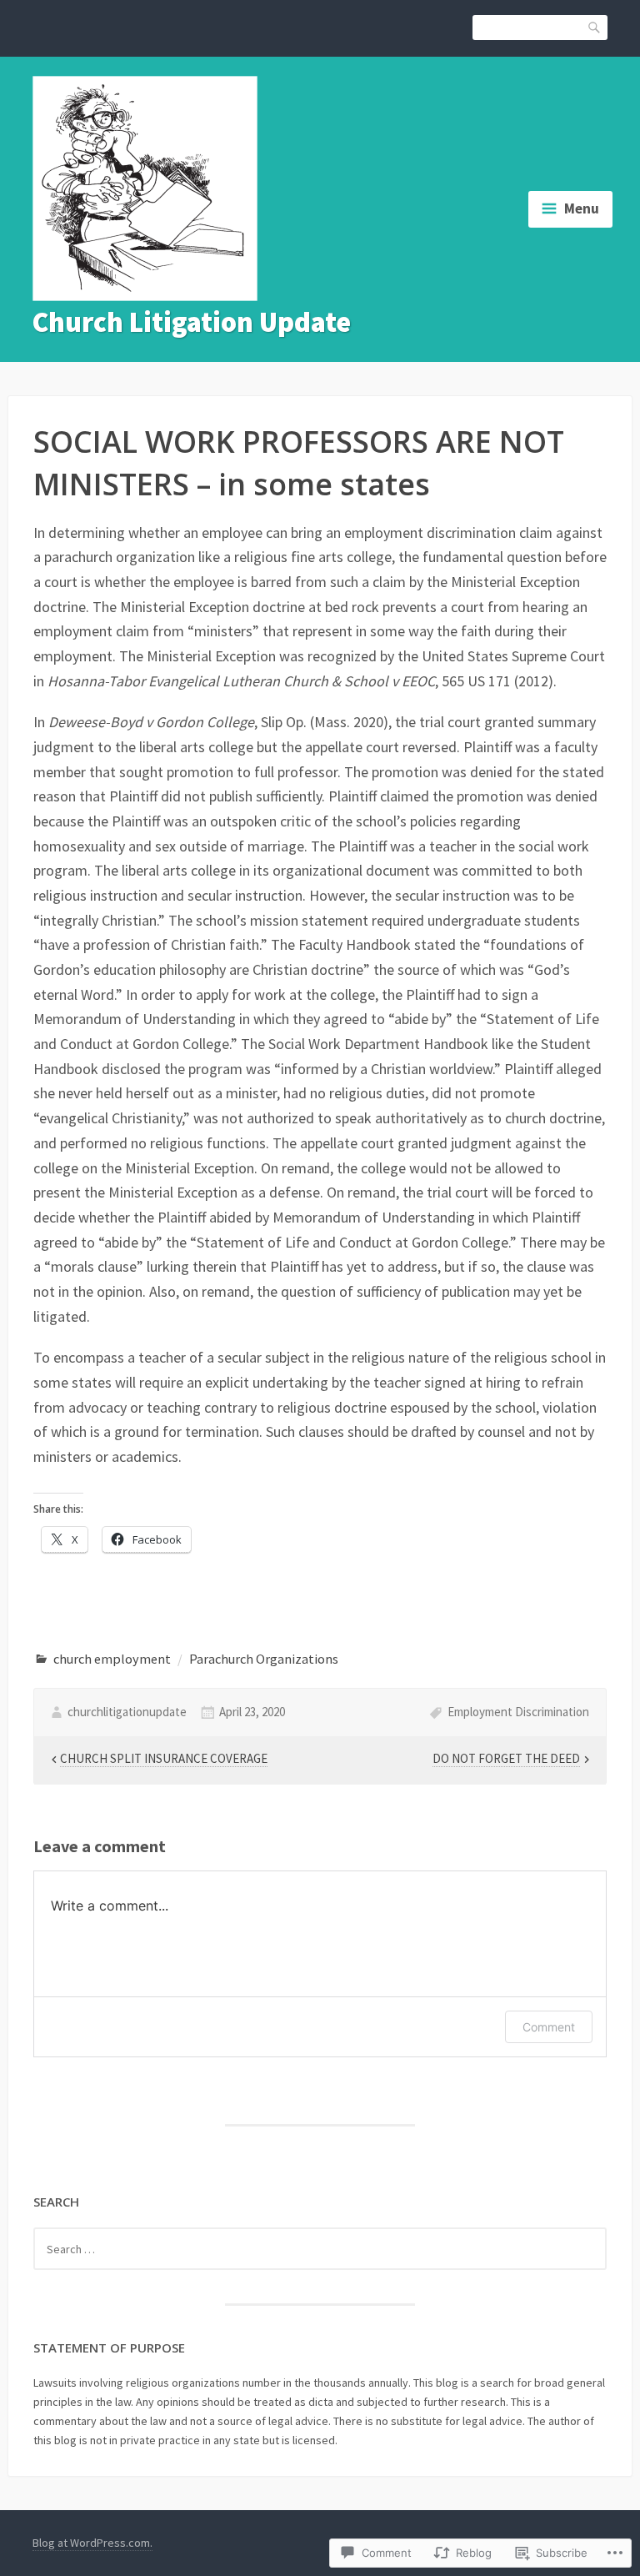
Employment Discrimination (518, 1712)
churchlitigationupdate (127, 1712)
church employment (112, 1659)
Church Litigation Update (192, 322)
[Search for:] (320, 2249)
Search (595, 26)
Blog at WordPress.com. (92, 2543)
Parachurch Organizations (264, 1659)
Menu (582, 208)
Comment (549, 2027)
